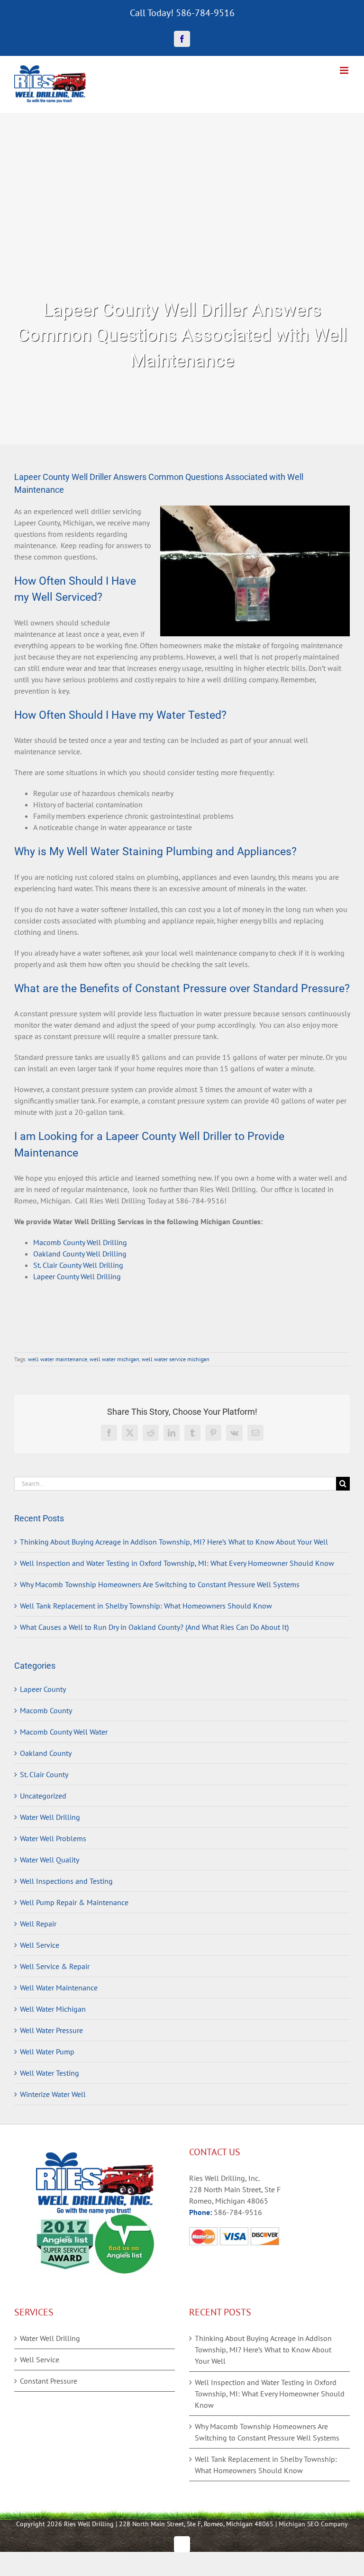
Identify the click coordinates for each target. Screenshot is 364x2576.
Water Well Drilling (50, 1817)
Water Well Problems (53, 1838)
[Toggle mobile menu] (345, 70)
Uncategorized (43, 1796)
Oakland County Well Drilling (80, 1254)
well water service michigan (176, 1359)
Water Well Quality (50, 1860)
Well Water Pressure (51, 2030)
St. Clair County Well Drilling (78, 1265)
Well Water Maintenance (59, 1988)
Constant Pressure (49, 2381)
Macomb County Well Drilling (80, 1242)
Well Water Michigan (53, 2009)
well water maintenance (58, 1359)
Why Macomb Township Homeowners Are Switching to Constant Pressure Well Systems (160, 1584)
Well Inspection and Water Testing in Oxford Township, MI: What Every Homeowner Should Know (177, 1563)
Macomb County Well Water (64, 1732)
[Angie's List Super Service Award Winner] (65, 2220)
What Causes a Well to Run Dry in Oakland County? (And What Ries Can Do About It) (154, 1627)
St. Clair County (44, 1774)
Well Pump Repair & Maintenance (74, 1902)
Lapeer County (43, 1689)
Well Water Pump (47, 2052)
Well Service (40, 1945)
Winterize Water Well (53, 2094)
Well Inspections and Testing (66, 1881)
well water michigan (114, 1359)
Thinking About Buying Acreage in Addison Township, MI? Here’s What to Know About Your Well (174, 1542)
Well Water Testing (50, 2073)
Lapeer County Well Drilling (77, 1276)
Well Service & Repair (55, 1966)
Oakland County (46, 1753)
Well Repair (38, 1924)
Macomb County (46, 1710)
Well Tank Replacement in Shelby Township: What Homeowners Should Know (146, 1606)
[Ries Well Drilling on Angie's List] (124, 2220)
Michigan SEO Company (313, 2524)
